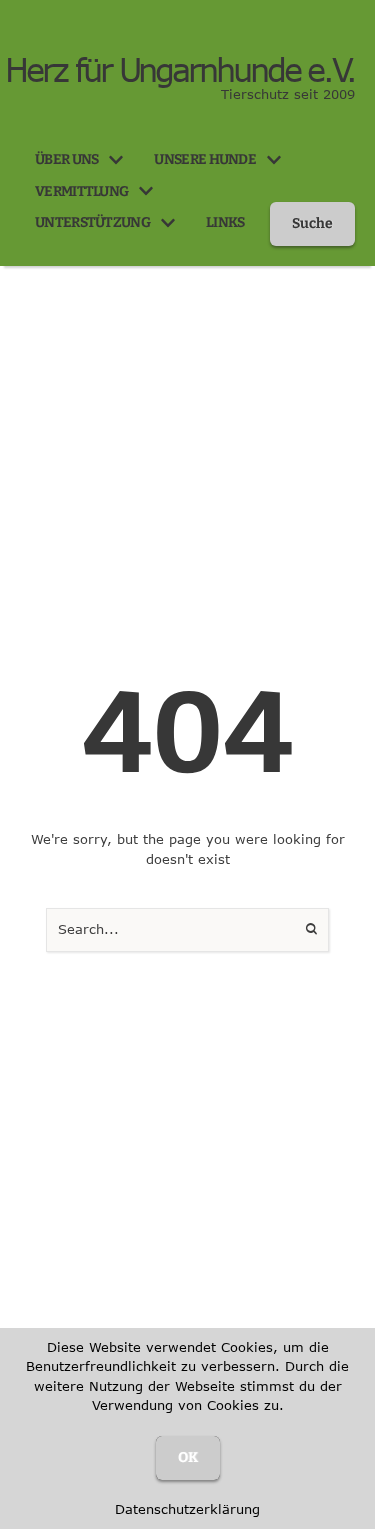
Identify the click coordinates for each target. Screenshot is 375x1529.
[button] (116, 160)
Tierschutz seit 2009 (288, 94)
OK (188, 1457)
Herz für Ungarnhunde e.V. (180, 70)
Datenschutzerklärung (187, 1509)
